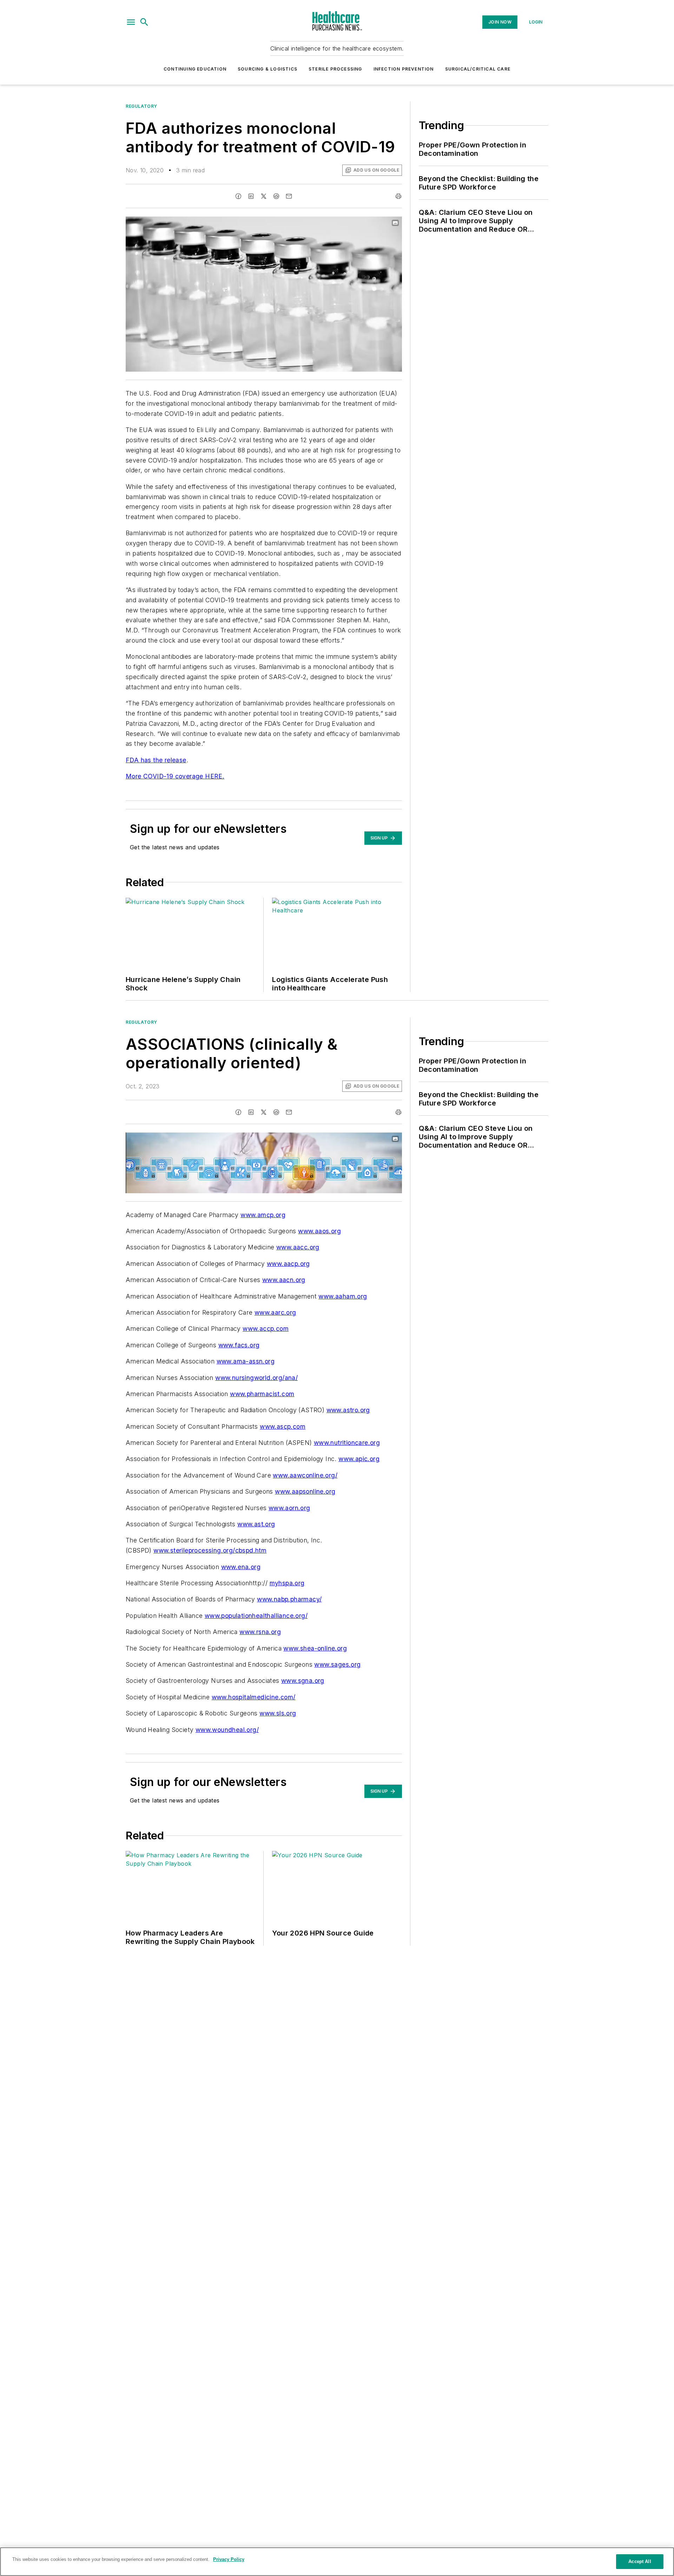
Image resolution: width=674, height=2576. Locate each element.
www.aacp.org (288, 1264)
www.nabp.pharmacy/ (289, 1599)
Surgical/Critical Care (478, 69)
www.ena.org (241, 1567)
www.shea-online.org (315, 1648)
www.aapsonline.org (305, 1491)
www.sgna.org (303, 1681)
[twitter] (264, 196)
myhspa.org (287, 1583)
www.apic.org (359, 1459)
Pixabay (383, 223)
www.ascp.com (283, 1426)
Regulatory (141, 106)
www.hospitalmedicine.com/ (254, 1697)
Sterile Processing (335, 69)
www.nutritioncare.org (347, 1443)
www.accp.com (266, 1329)
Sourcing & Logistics (267, 69)
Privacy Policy (229, 2559)
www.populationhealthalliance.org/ (256, 1616)
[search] (144, 22)
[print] (398, 196)
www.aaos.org (319, 1231)
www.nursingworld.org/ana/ (256, 1378)
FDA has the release (156, 760)
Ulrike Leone (350, 223)
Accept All (640, 2561)
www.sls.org (278, 1713)
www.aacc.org (298, 1247)
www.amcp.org (263, 1215)
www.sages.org (337, 1664)
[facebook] (238, 196)
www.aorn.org (289, 1508)
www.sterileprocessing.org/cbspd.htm (210, 1550)
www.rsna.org (260, 1632)
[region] (337, 2562)
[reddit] (276, 196)
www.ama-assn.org (246, 1361)
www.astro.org (348, 1410)
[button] (131, 22)
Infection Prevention (404, 69)
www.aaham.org (343, 1296)
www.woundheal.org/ (227, 1730)
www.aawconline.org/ (305, 1475)
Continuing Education (195, 69)
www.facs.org (239, 1345)
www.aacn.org (284, 1280)
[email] (289, 196)
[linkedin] (251, 196)
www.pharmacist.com (262, 1394)
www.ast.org (256, 1524)
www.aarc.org (275, 1312)
